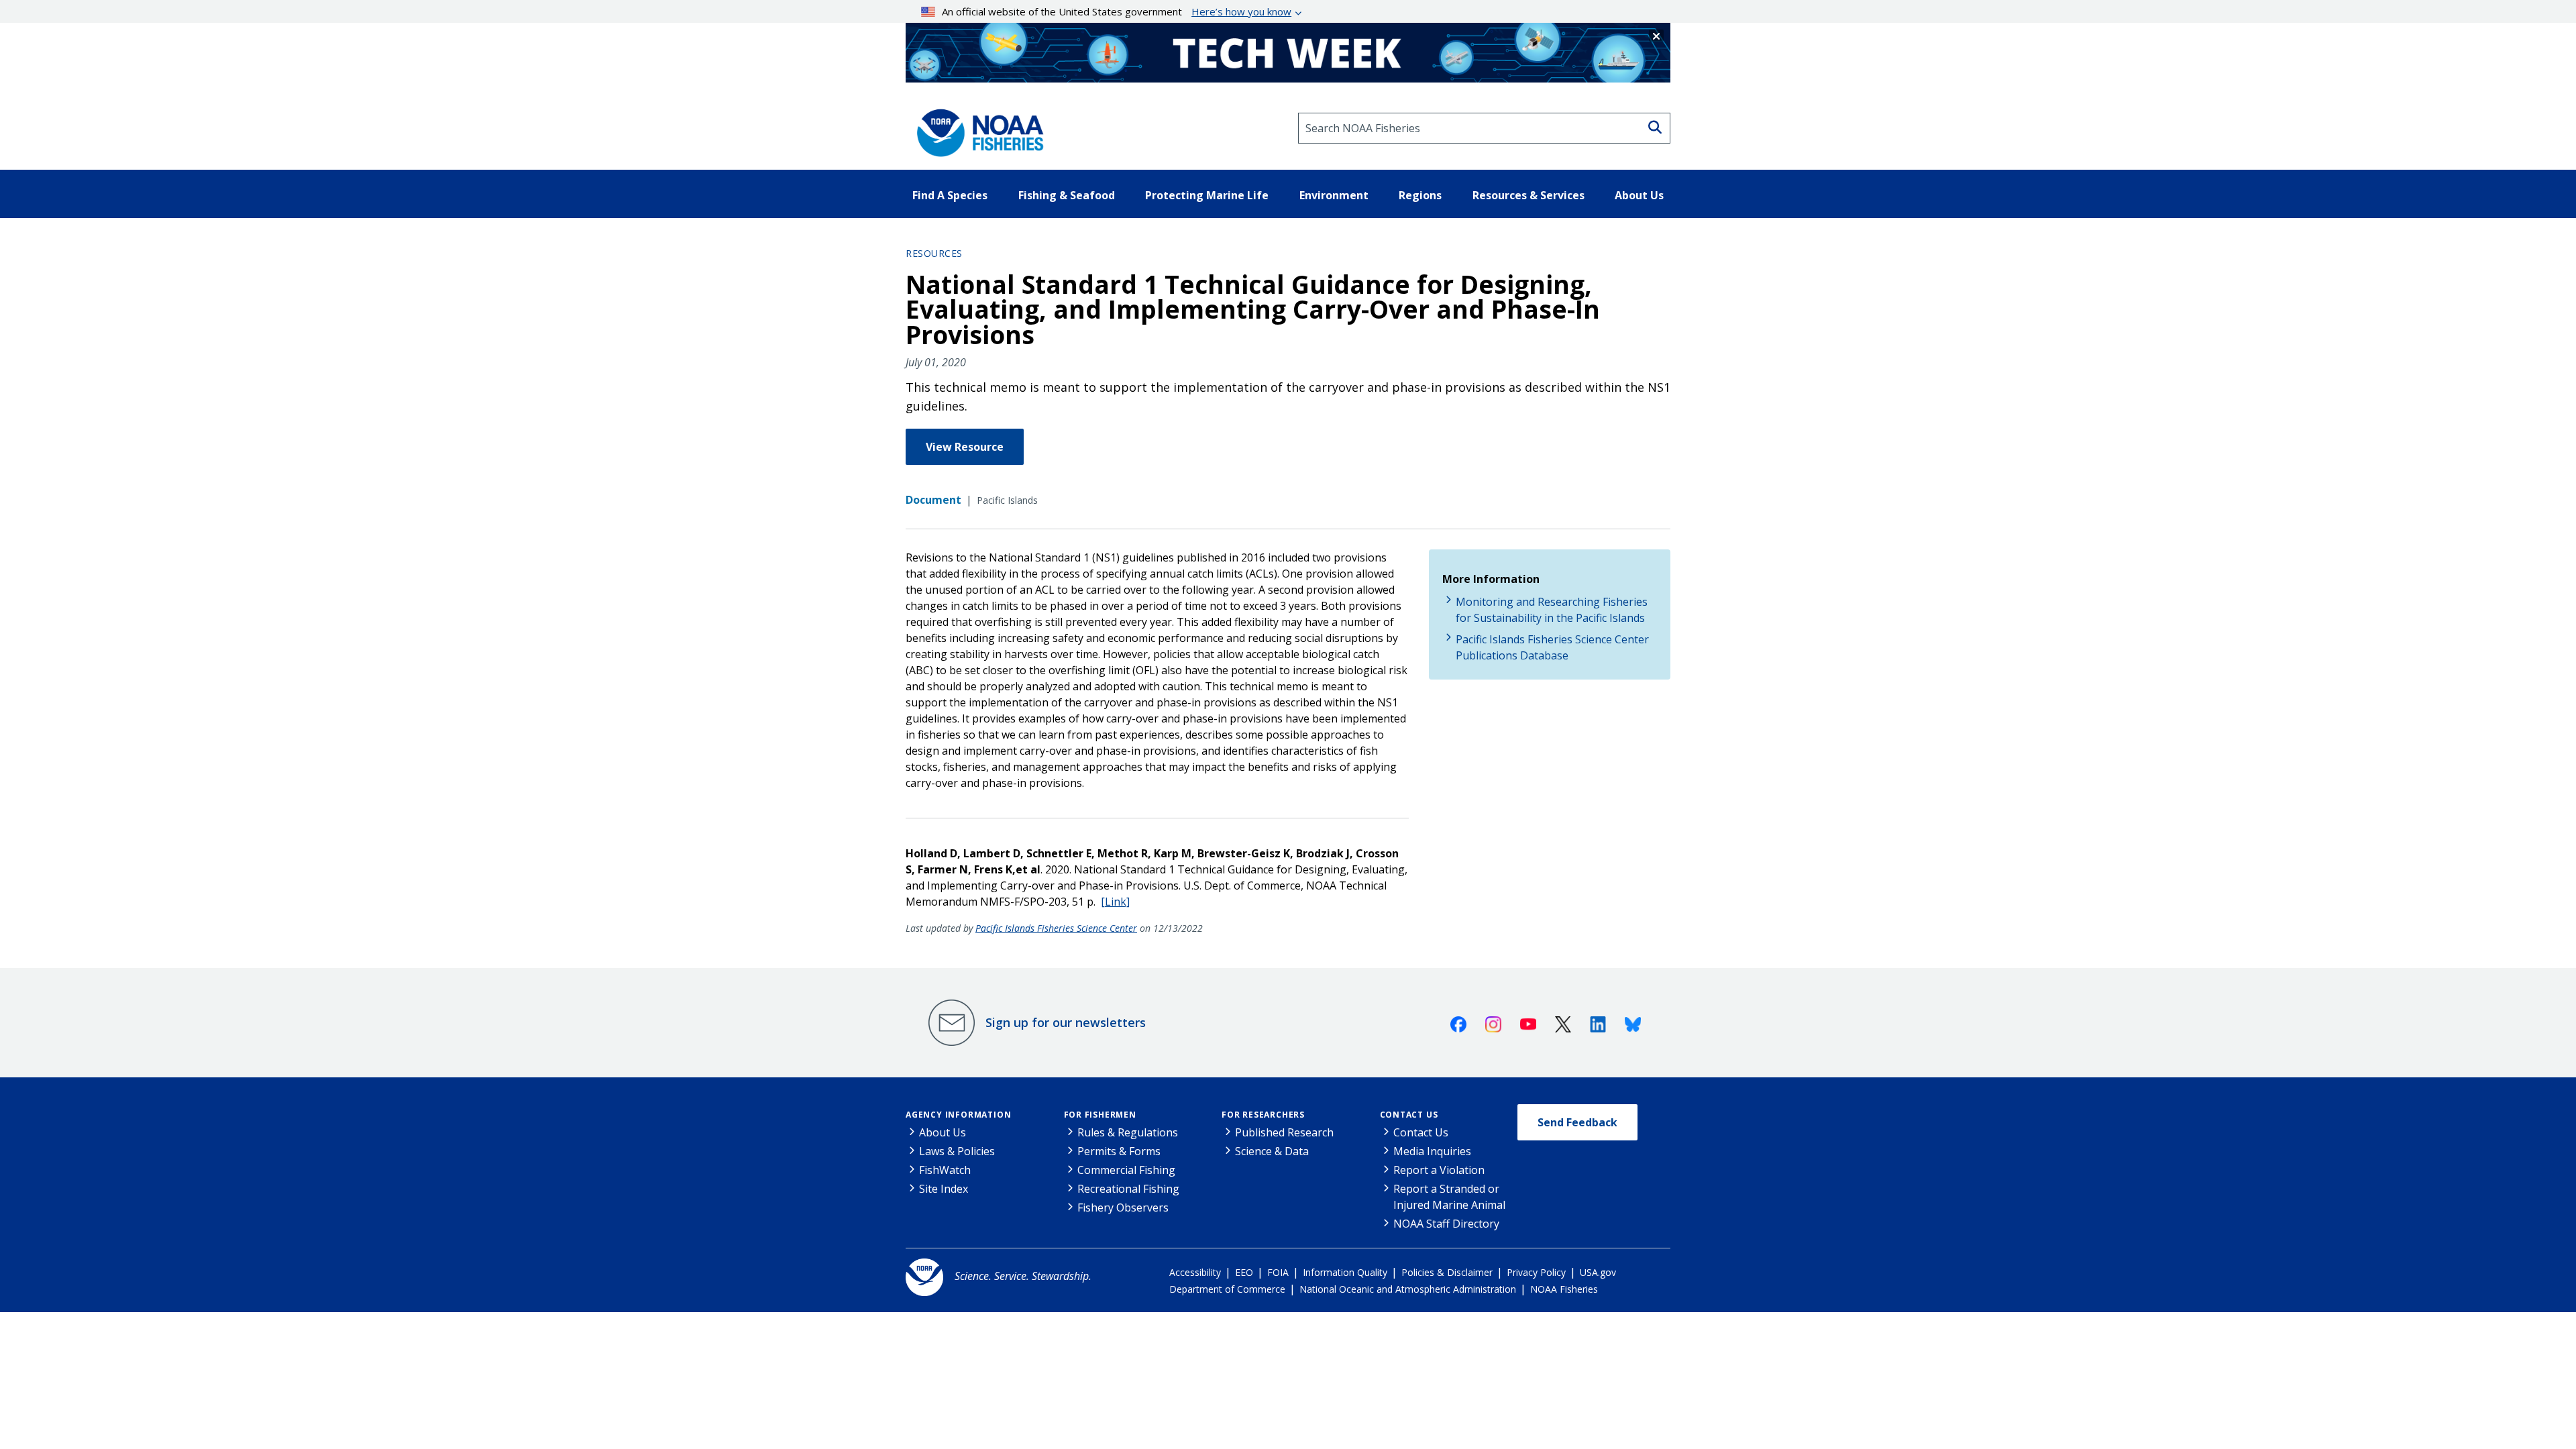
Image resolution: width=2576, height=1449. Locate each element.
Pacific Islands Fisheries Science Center (1056, 928)
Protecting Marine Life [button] (1207, 195)
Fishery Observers (1123, 1207)
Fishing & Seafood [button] (1067, 195)
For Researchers (1263, 1115)
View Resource (965, 447)
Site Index (944, 1189)
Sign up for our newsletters (1066, 1022)
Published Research (1284, 1132)
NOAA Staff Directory (1446, 1224)
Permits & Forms (1119, 1151)
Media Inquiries (1432, 1151)
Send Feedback (1577, 1122)
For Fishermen (1100, 1115)
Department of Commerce (1227, 1289)
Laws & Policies (957, 1151)
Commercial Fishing (1126, 1170)
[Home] (976, 128)
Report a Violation (1439, 1170)
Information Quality (1345, 1272)
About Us (943, 1132)
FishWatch (945, 1170)
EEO (1244, 1272)
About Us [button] (1639, 195)
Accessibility (1195, 1272)
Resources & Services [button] (1528, 195)
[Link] (1115, 902)
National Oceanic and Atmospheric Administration (1408, 1289)
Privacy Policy (1536, 1272)
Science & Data (1272, 1151)
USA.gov (1598, 1272)
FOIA (1278, 1272)
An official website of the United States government (1117, 11)
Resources (934, 253)
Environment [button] (1334, 195)
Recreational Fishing (1128, 1189)
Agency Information (958, 1115)
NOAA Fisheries (1564, 1289)
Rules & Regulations (1128, 1132)
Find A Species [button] (950, 195)
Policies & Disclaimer (1447, 1272)
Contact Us (1409, 1115)
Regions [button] (1420, 195)
